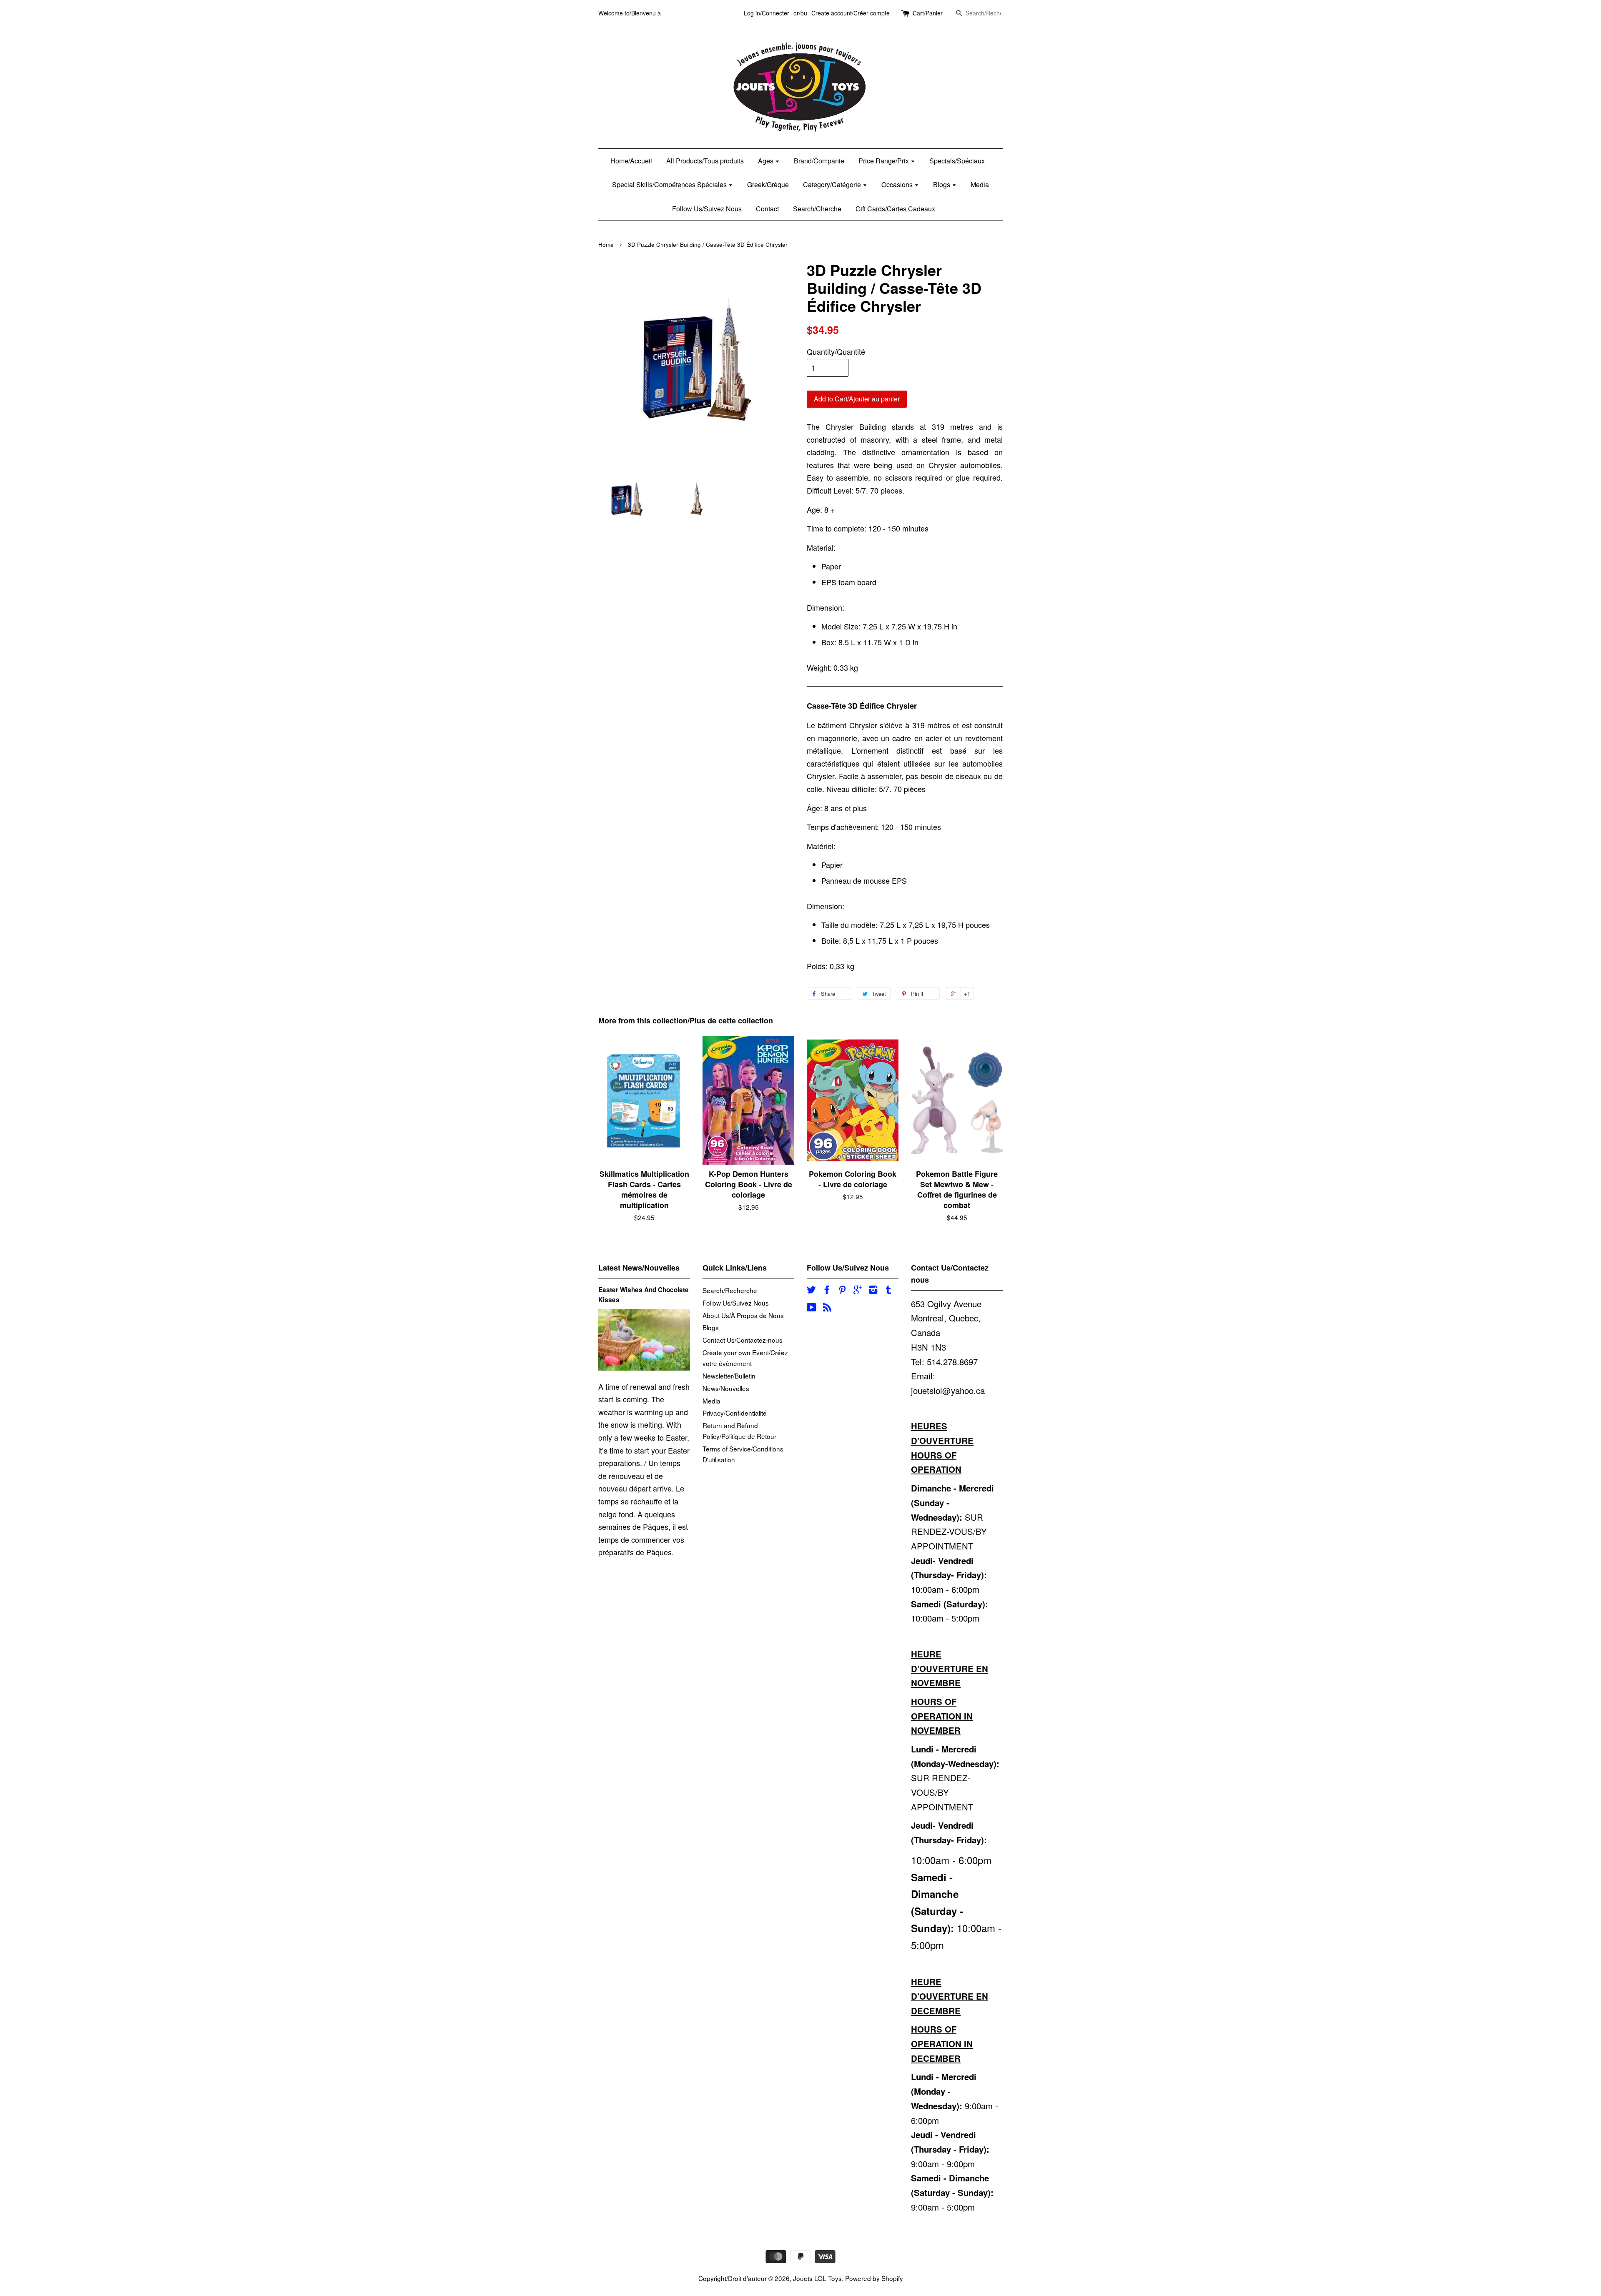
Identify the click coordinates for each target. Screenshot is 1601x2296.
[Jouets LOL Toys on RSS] (827, 1308)
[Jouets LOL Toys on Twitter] (811, 1291)
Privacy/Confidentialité (735, 1413)
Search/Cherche (817, 209)
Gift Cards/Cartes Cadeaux (895, 209)
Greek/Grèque (768, 184)
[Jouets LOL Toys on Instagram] (873, 1291)
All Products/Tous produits (705, 161)
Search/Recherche (730, 1290)
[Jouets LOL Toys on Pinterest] (842, 1291)
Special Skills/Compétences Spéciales (670, 184)
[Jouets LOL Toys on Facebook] (827, 1291)
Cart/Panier (928, 13)
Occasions (898, 184)
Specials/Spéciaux (957, 161)
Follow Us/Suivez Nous (707, 209)
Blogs (942, 184)
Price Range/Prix (885, 161)
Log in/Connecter (767, 13)
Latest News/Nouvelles (639, 1268)
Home (606, 244)
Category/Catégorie (833, 184)
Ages (767, 161)
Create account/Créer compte (851, 13)
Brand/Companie (819, 161)
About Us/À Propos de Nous (743, 1315)
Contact (767, 209)
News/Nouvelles (726, 1388)
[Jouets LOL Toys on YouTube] (812, 1308)
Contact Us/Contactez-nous (743, 1340)
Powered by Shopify (874, 2278)
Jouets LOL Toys (817, 2278)
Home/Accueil (631, 161)
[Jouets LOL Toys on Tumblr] (888, 1291)
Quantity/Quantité (836, 351)
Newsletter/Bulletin (729, 1376)
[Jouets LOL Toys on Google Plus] (858, 1291)
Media (980, 184)
